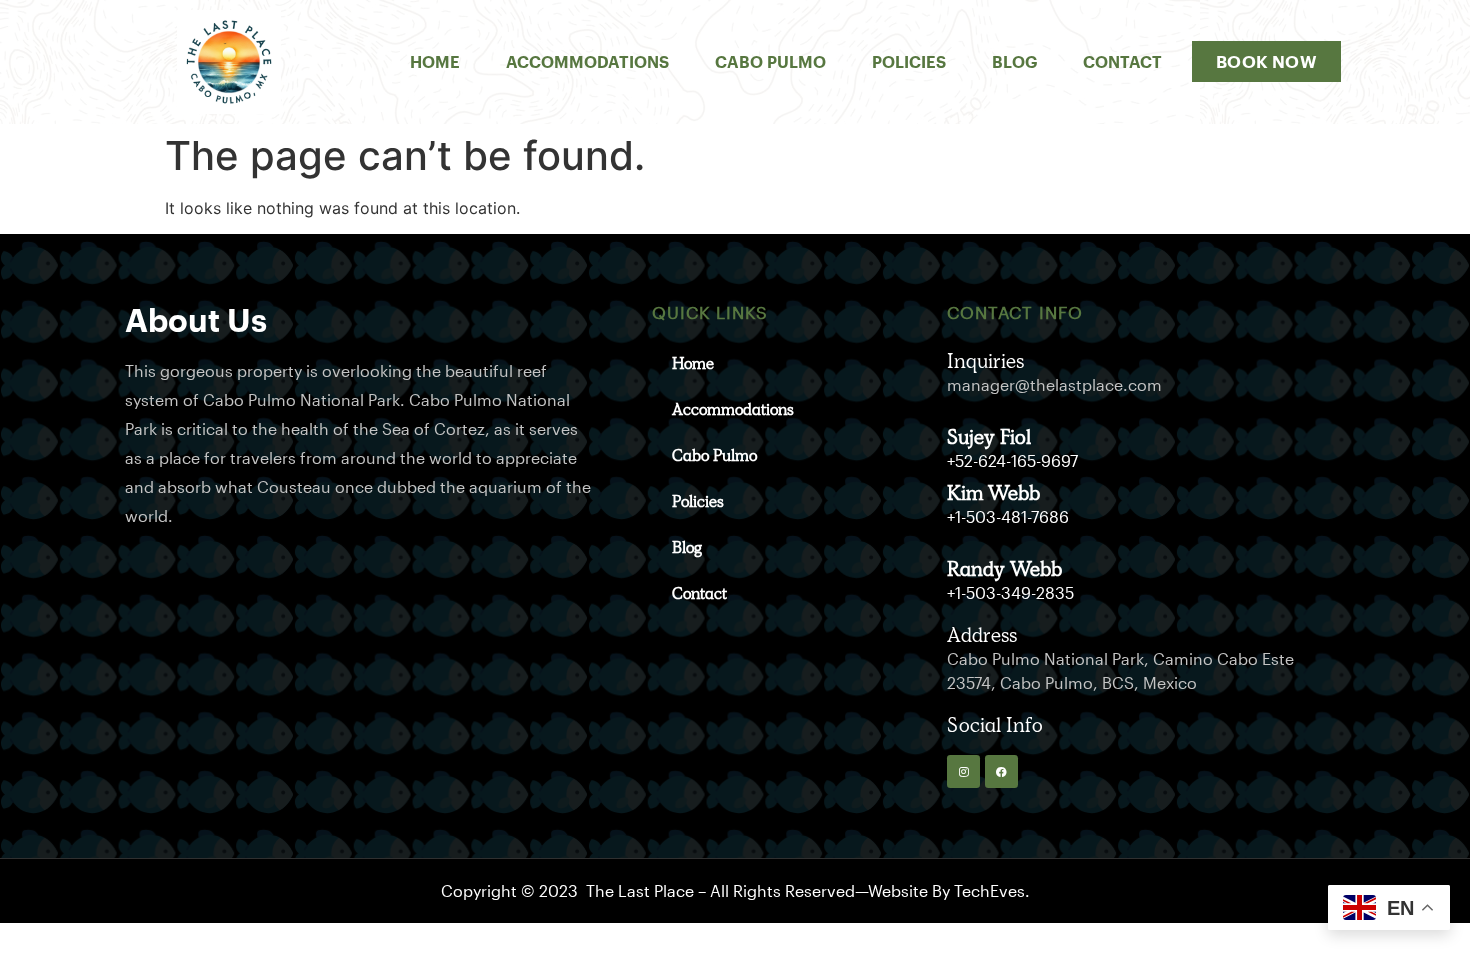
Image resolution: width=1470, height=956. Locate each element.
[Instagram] (963, 771)
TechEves (989, 890)
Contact (1122, 61)
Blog (1014, 61)
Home (435, 61)
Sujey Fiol (989, 437)
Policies (909, 61)
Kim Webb (993, 493)
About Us (196, 319)
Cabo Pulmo (770, 61)
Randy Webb (1004, 569)
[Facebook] (1001, 771)
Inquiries (985, 361)
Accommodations (587, 61)
